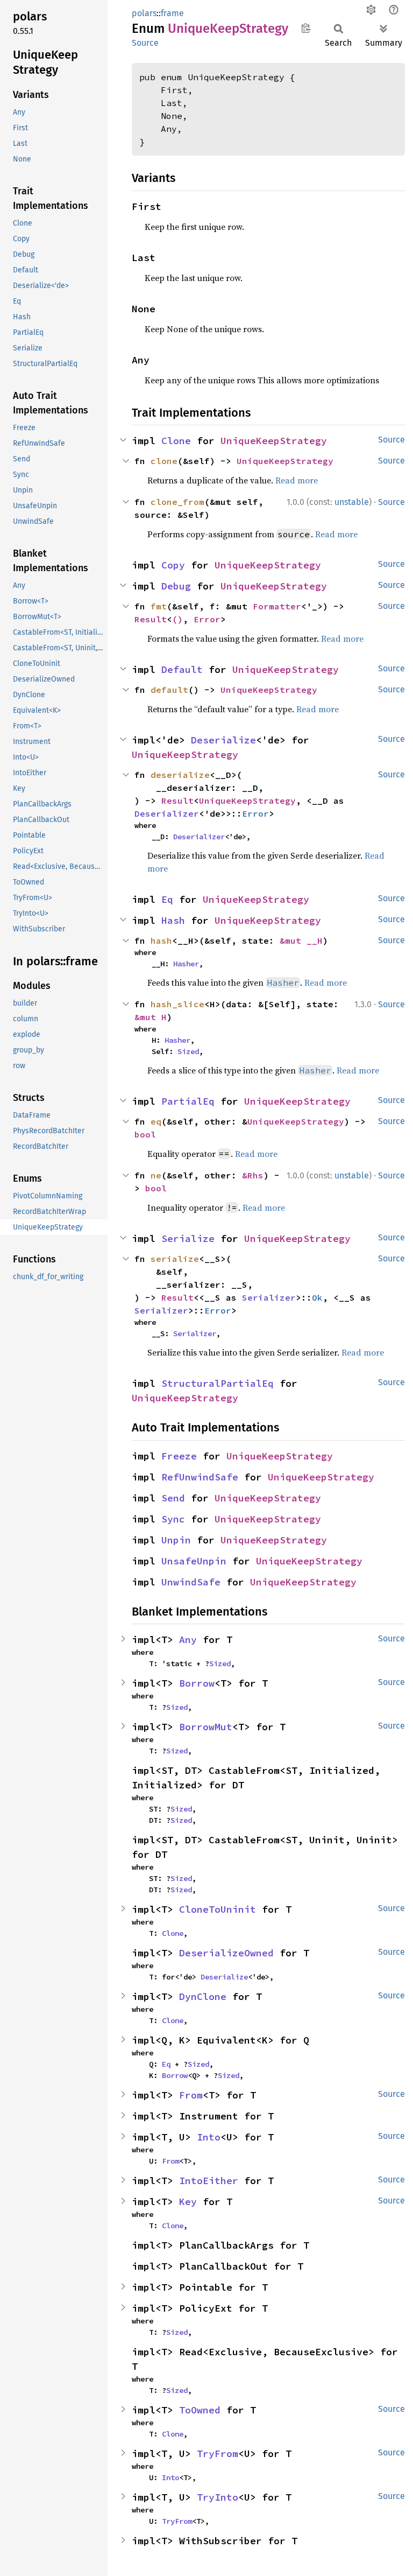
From (191, 2095)
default (169, 690)
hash (161, 940)
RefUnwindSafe (200, 1477)
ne (156, 1175)
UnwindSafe (191, 1582)
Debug (176, 586)
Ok (317, 1297)
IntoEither (209, 2181)
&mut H (151, 1017)
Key (188, 2202)
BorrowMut (206, 1727)
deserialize (180, 775)
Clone (176, 441)
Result (151, 619)
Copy (173, 565)
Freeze (179, 1456)
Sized (188, 1051)
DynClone (203, 1996)
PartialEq (188, 1101)
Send (173, 1498)
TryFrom (218, 2454)
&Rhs (253, 1175)
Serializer (269, 1297)
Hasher (186, 964)
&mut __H (301, 940)
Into (209, 2137)
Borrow (197, 1683)
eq (156, 1121)
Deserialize (223, 740)
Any (188, 1640)
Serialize (188, 1238)
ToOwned (200, 2410)
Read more (297, 480)
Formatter (277, 606)
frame (172, 13)
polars (144, 13)
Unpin (176, 1540)
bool (145, 1134)
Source (145, 43)
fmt (159, 606)
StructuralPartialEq (218, 1383)
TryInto (218, 2497)
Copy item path (306, 28)
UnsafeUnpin (194, 1561)
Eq (167, 899)
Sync (173, 1519)
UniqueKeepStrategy (274, 441)
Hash (173, 920)
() (177, 619)
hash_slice (177, 1004)
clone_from (177, 502)
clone (164, 461)
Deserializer (167, 813)
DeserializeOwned (226, 1953)
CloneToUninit (218, 1909)
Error (207, 619)
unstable (352, 502)
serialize (175, 1259)
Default (182, 669)
